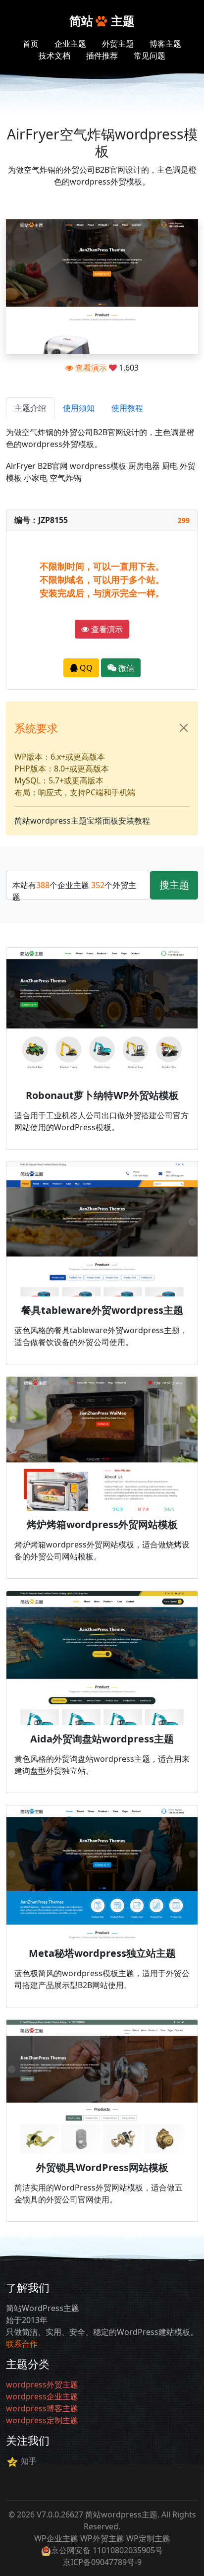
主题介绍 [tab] (30, 408)
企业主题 (70, 44)
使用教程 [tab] (127, 408)
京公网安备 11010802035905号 (107, 2550)
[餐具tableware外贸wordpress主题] (102, 1229)
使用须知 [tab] (79, 408)
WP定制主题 (148, 2538)
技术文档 (54, 56)
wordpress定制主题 (42, 2420)
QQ (85, 668)
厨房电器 (144, 466)
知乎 (29, 2461)
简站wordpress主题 (121, 2514)
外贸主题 (118, 44)
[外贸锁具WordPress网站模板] (102, 2087)
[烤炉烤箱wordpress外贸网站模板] (102, 1444)
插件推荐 (102, 56)
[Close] (184, 728)
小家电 (36, 478)
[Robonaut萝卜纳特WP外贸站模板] (102, 1015)
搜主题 (174, 885)
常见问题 (150, 56)
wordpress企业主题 (42, 2396)
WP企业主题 (56, 2538)
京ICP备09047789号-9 (102, 2562)
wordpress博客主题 (42, 2408)
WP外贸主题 (102, 2538)
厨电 (170, 466)
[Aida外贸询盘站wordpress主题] (102, 1658)
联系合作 (22, 2344)
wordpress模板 (98, 466)
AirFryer (21, 466)
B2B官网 (53, 466)
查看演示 (90, 368)
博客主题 (165, 44)
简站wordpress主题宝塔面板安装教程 (82, 821)
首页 (31, 44)
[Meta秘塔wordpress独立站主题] (102, 1872)
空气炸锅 (65, 478)
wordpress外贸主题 (42, 2384)
